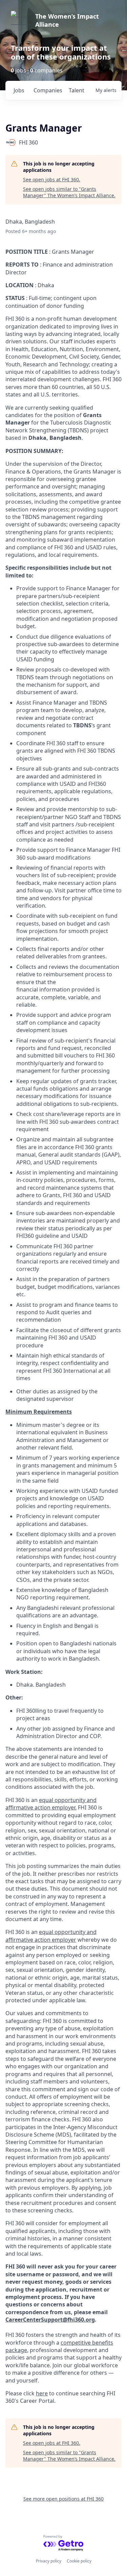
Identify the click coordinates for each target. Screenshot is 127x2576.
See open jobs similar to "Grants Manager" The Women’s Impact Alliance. (69, 192)
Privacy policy (49, 2561)
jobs (19, 90)
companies (48, 90)
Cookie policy (79, 2561)
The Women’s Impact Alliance (67, 20)
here (42, 2393)
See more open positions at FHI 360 (63, 2499)
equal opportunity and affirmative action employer (51, 1936)
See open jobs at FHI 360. (52, 179)
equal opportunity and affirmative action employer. (51, 1804)
